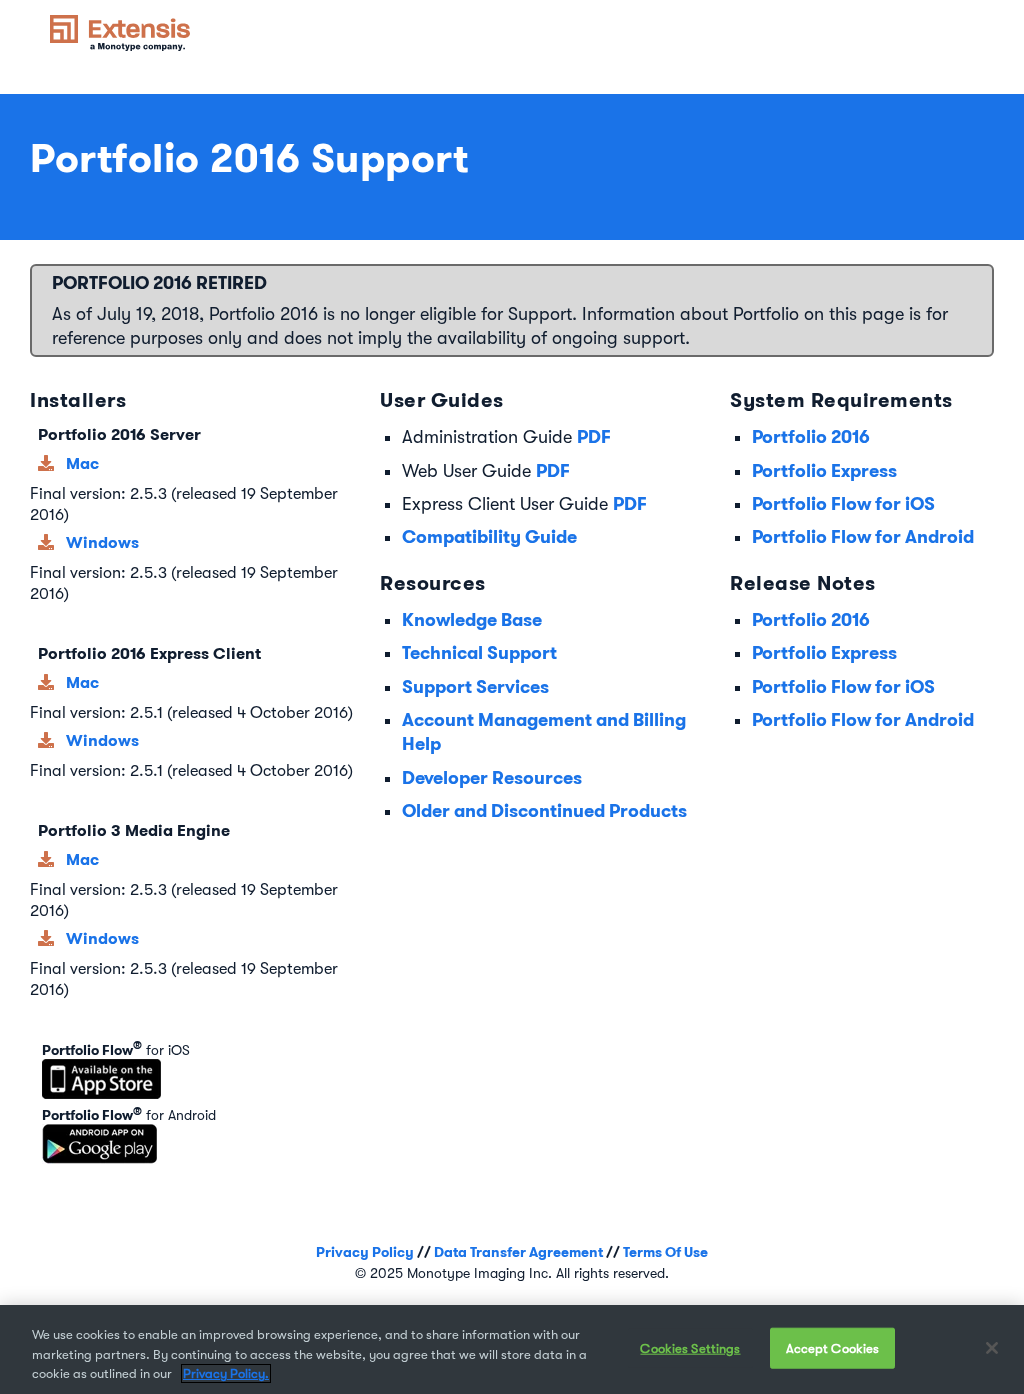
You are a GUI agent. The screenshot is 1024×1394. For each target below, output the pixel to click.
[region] (512, 1349)
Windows (102, 542)
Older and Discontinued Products (544, 810)
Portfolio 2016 (811, 436)
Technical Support (479, 652)
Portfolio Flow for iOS (843, 503)
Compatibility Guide (489, 536)
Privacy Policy (365, 1252)
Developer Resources (492, 777)
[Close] (992, 1348)
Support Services (475, 686)
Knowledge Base (472, 619)
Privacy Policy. (226, 1373)
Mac (82, 463)
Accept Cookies (833, 1347)
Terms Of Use (665, 1252)
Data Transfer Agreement (518, 1252)
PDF (594, 436)
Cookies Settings (690, 1347)
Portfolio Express (824, 470)
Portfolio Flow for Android (863, 536)
